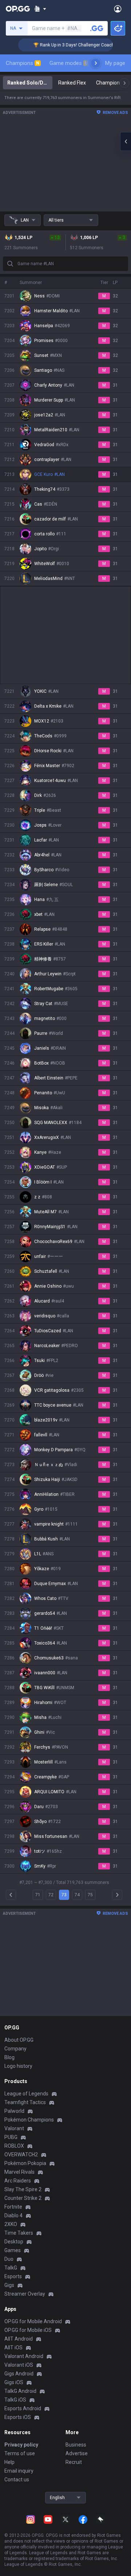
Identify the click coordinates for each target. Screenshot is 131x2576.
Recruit (74, 2462)
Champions (23, 63)
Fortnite (13, 2207)
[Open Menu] (118, 9)
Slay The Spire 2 (23, 2189)
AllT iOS (13, 2347)
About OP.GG (19, 2040)
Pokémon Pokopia (25, 2163)
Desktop (14, 2242)
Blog (9, 2057)
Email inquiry (19, 2471)
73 (64, 1895)
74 (77, 1895)
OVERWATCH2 (21, 2155)
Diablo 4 (13, 2215)
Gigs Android (19, 2374)
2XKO (11, 2224)
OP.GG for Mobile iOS (28, 2330)
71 (38, 1895)
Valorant (14, 2128)
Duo (9, 2259)
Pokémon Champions (29, 2120)
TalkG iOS (15, 2400)
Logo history (18, 2066)
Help (9, 2462)
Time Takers (19, 2233)
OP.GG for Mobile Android (33, 2321)
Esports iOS (18, 2417)
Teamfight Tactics (25, 2102)
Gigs (9, 2285)
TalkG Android (20, 2391)
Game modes (69, 63)
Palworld (14, 2111)
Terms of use (20, 2453)
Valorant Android (24, 2356)
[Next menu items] (96, 63)
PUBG (11, 2137)
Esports (13, 2276)
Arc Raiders (18, 2181)
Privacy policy (21, 2445)
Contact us (17, 2480)
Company (15, 2049)
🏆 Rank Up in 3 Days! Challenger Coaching (65, 45)
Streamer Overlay (25, 2294)
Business (76, 2445)
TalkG (11, 2268)
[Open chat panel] (126, 141)
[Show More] (40, 9)
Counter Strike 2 (23, 2198)
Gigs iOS (14, 2382)
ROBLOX (14, 2146)
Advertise (77, 2453)
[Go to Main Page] (18, 9)
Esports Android (23, 2408)
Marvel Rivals (19, 2172)
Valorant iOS (19, 2365)
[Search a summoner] (97, 28)
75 (90, 1895)
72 (51, 1895)
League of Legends (26, 2094)
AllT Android (19, 2339)
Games (13, 2250)
